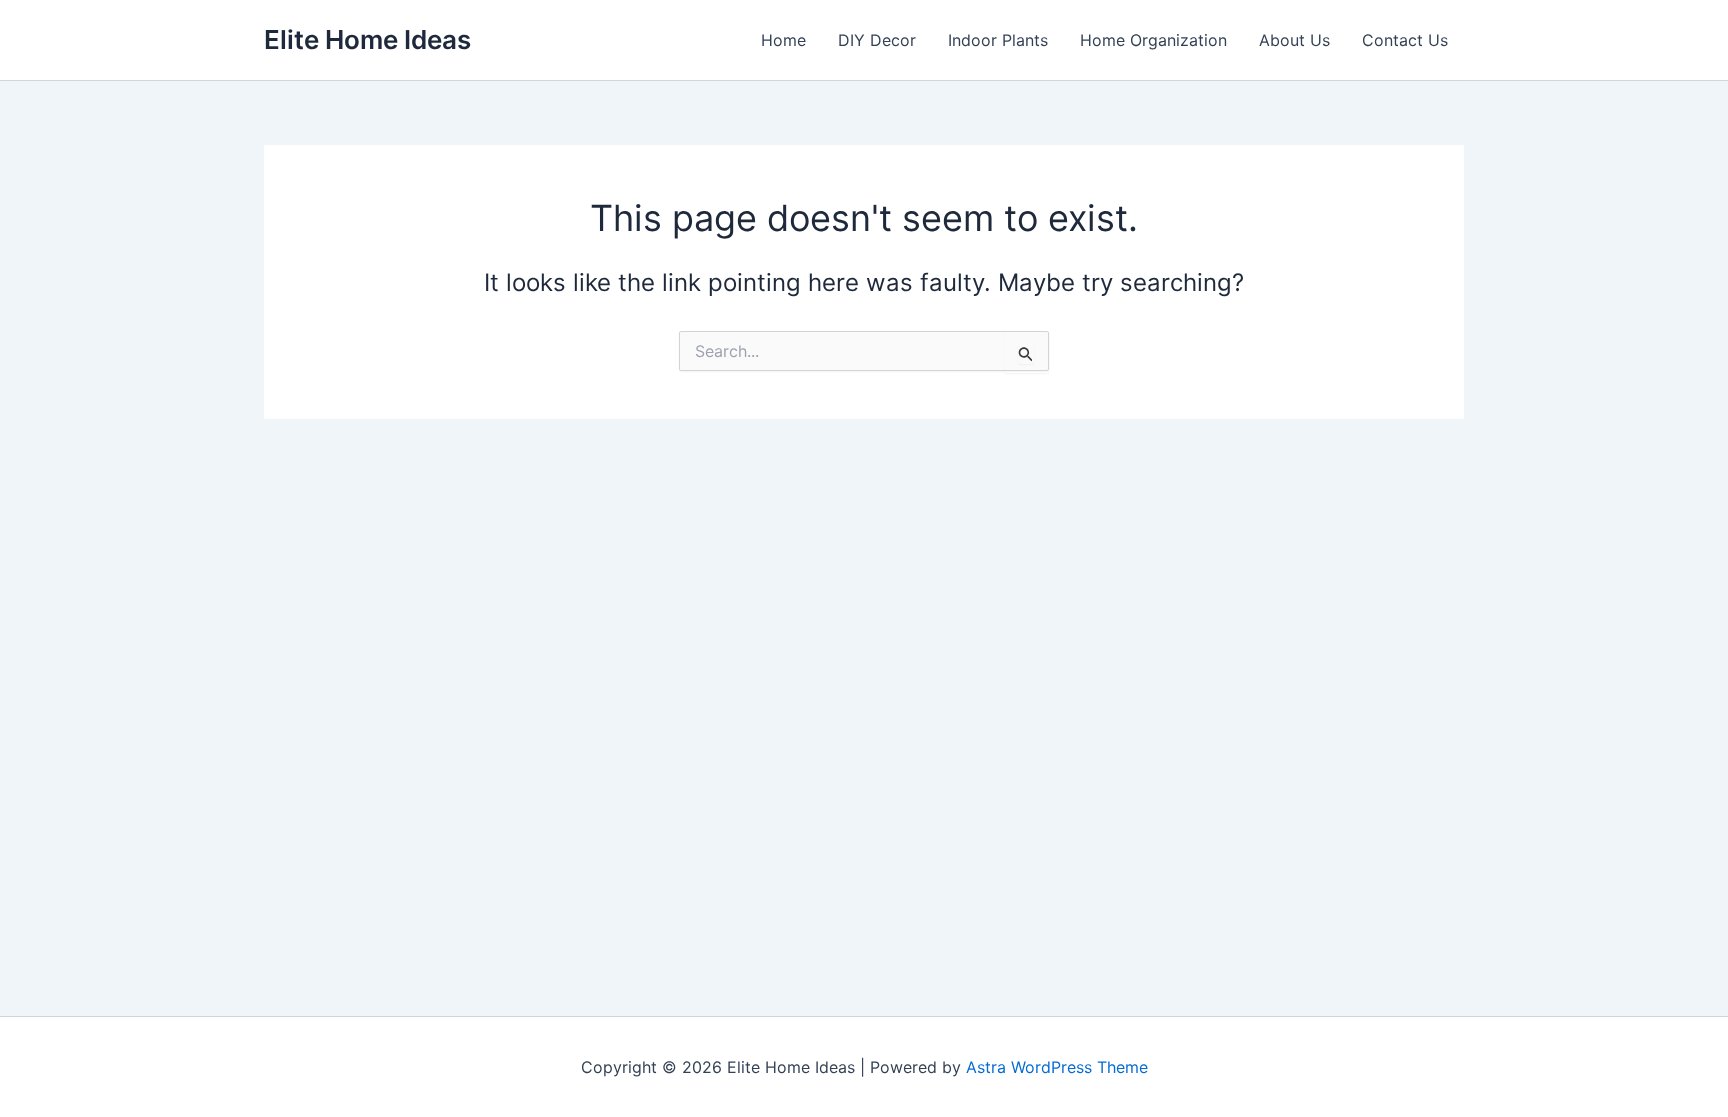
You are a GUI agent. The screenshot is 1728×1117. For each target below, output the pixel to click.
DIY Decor (877, 40)
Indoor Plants (998, 40)
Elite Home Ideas (367, 39)
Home (783, 40)
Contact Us (1405, 40)
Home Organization (1153, 40)
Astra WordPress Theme (1057, 1067)
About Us (1294, 40)
